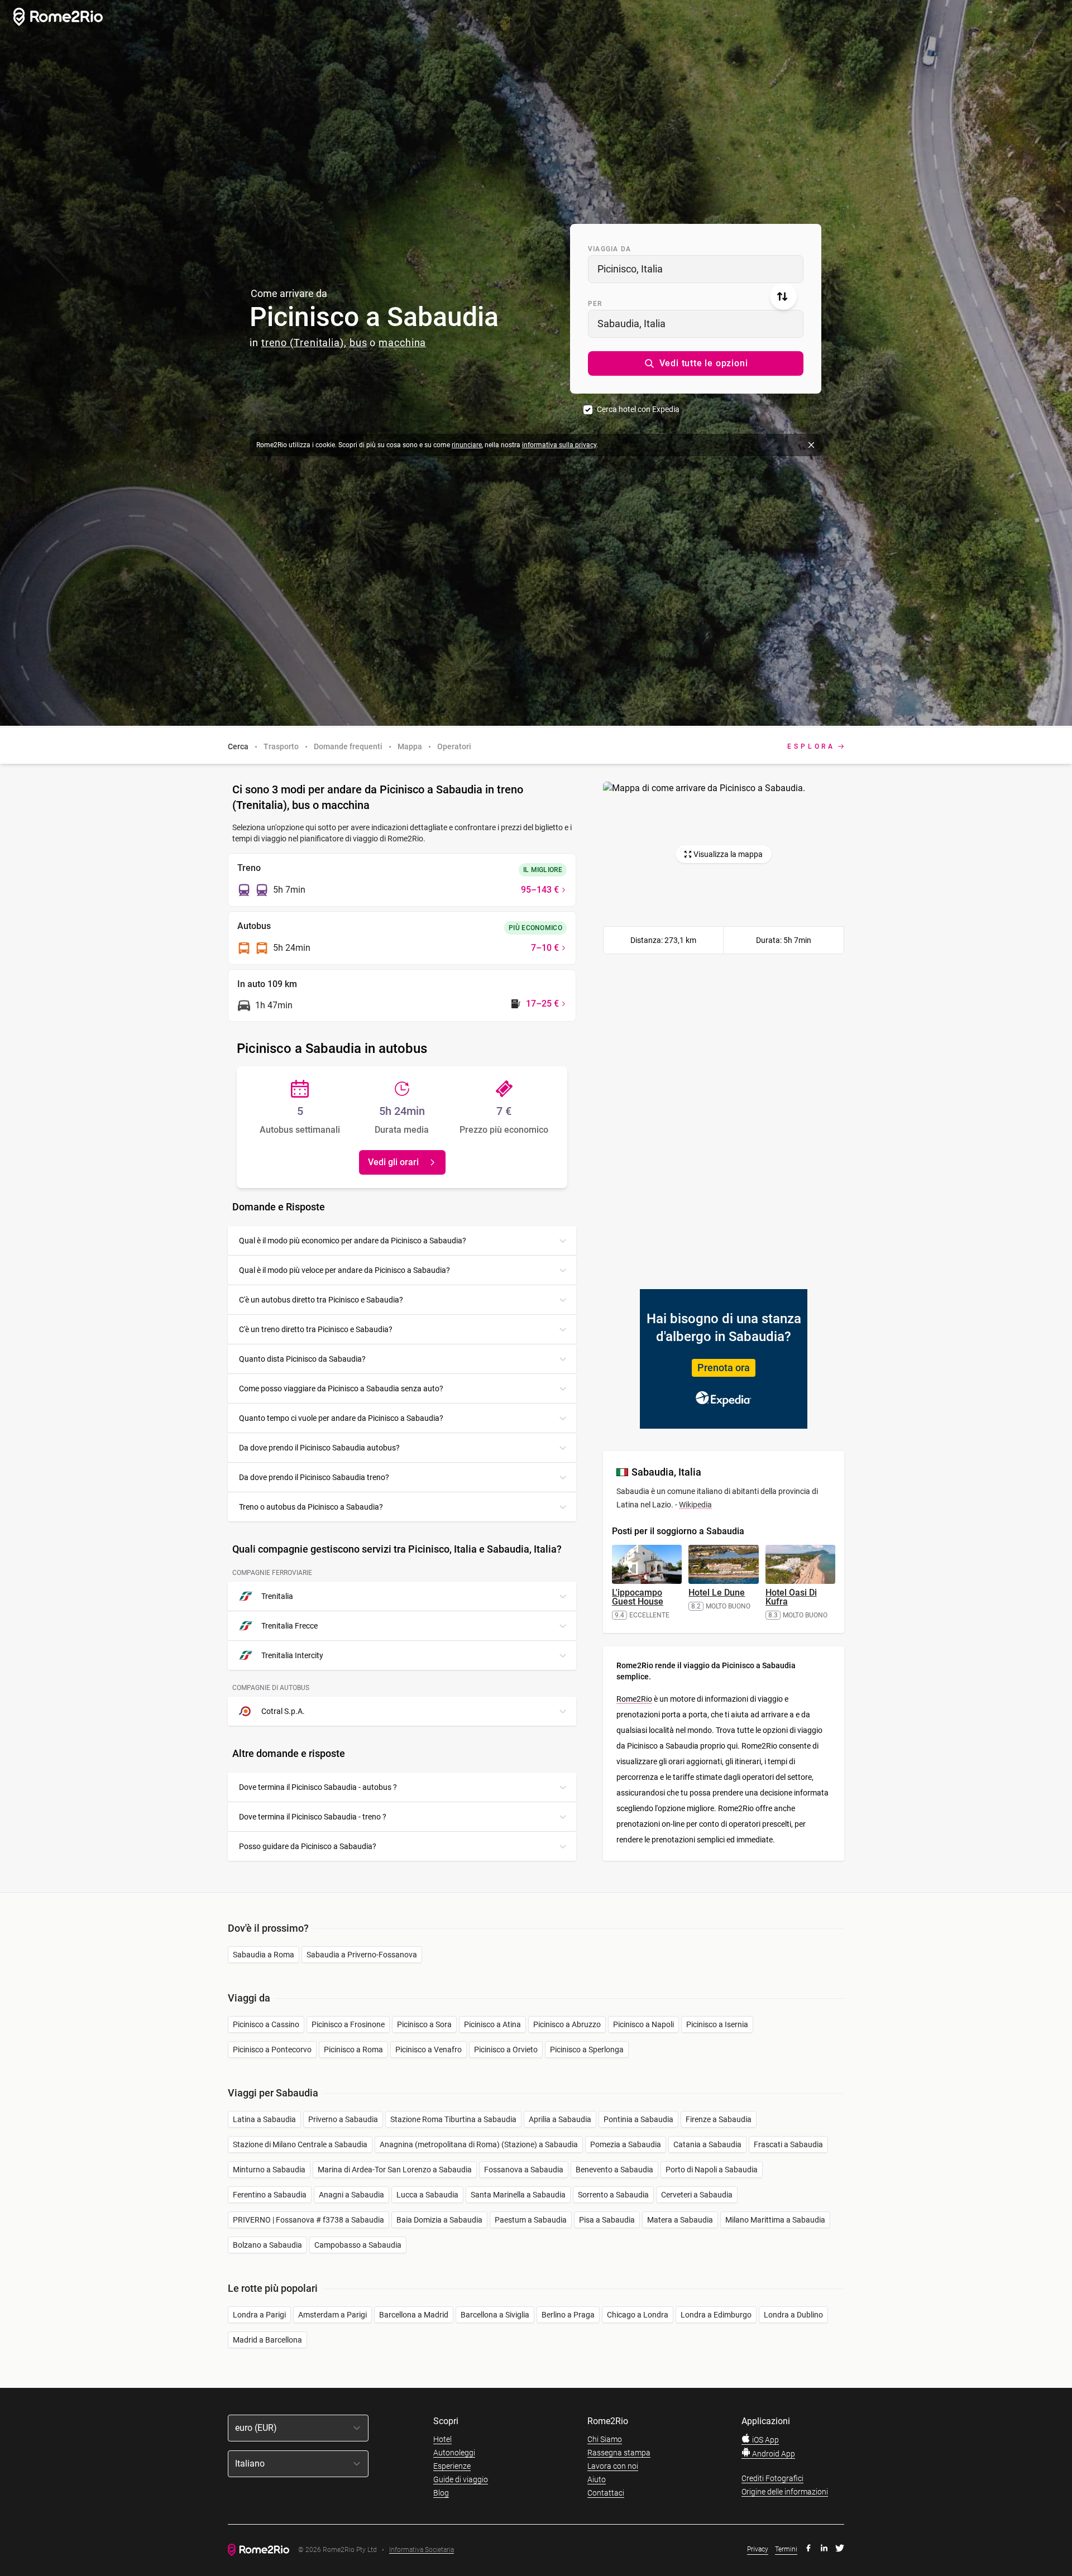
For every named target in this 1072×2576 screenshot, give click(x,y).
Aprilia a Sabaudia (560, 2119)
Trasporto (281, 746)
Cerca (238, 746)
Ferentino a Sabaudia (270, 2195)
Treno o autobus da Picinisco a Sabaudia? (311, 1507)
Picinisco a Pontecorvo (272, 2050)
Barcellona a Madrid (414, 2315)
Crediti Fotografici (772, 2478)
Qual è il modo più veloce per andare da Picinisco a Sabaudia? (344, 1270)
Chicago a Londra (638, 2315)
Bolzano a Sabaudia (267, 2245)
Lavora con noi (613, 2466)
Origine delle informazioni (785, 2492)
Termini (786, 2549)
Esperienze (452, 2466)
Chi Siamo (605, 2439)
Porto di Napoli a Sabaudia (712, 2170)
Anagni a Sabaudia (351, 2195)
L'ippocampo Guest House (638, 1597)
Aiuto (597, 2479)
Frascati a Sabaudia (788, 2144)
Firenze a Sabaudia (719, 2119)
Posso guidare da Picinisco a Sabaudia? (308, 1846)
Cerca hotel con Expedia (638, 409)
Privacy (758, 2549)
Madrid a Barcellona (267, 2340)
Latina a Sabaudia (264, 2119)
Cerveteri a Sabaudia (697, 2195)
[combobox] (696, 269)
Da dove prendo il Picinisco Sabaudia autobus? (319, 1448)
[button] (696, 363)
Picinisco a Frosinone (348, 2024)
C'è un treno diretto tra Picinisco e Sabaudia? (316, 1329)
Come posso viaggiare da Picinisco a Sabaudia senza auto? (341, 1388)
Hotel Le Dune (717, 1593)
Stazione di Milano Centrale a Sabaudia (300, 2144)
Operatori (454, 746)
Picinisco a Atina (492, 2024)
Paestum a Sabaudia (531, 2220)
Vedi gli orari (393, 1162)
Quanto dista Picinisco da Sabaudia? (302, 1359)
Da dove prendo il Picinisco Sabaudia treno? (314, 1477)
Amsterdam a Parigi (332, 2315)
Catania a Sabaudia (707, 2144)
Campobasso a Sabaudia (358, 2245)
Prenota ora (724, 1368)
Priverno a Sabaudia (343, 2119)
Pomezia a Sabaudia (626, 2144)
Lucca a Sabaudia (427, 2195)
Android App (773, 2454)
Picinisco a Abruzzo (567, 2024)
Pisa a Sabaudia (607, 2220)
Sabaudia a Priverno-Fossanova (362, 1955)
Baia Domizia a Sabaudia (439, 2220)
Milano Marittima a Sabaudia (775, 2220)
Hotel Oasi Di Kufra (791, 1597)
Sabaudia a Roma (264, 1955)
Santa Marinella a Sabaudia (518, 2195)
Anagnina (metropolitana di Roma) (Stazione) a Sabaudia (479, 2144)
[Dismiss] (811, 445)
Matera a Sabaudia (680, 2220)
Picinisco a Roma (353, 2050)
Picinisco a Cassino (266, 2024)
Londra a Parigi (259, 2315)
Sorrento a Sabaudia (613, 2195)
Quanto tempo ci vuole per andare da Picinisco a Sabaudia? (341, 1418)
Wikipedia (695, 1505)
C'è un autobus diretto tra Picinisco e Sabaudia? (321, 1300)
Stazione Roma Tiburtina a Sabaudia (453, 2119)
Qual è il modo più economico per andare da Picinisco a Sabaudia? (353, 1241)
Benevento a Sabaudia (614, 2170)
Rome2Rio (634, 1699)
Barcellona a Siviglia (495, 2315)
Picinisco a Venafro (429, 2050)
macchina (402, 343)
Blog (441, 2493)
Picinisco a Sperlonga (587, 2050)
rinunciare (467, 445)
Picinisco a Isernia (717, 2024)
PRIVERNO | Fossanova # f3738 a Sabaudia (308, 2220)
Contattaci (606, 2493)
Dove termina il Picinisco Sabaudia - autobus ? (318, 1787)
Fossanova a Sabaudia (524, 2170)
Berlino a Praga (568, 2315)
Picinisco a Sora (424, 2024)
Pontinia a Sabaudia (638, 2119)
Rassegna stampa (619, 2453)
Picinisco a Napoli (643, 2024)
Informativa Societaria (422, 2550)
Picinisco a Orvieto (506, 2050)
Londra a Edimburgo (716, 2315)
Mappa (410, 746)
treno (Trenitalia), (304, 343)
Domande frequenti (348, 746)
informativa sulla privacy (559, 445)
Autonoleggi (454, 2453)
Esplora (811, 746)
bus (358, 343)
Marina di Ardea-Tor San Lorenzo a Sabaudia (395, 2170)
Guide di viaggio (461, 2479)
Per (595, 304)
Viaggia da (609, 249)
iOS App (765, 2440)
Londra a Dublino (793, 2315)
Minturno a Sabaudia (269, 2170)
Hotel (442, 2439)
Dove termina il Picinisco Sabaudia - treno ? (313, 1817)
